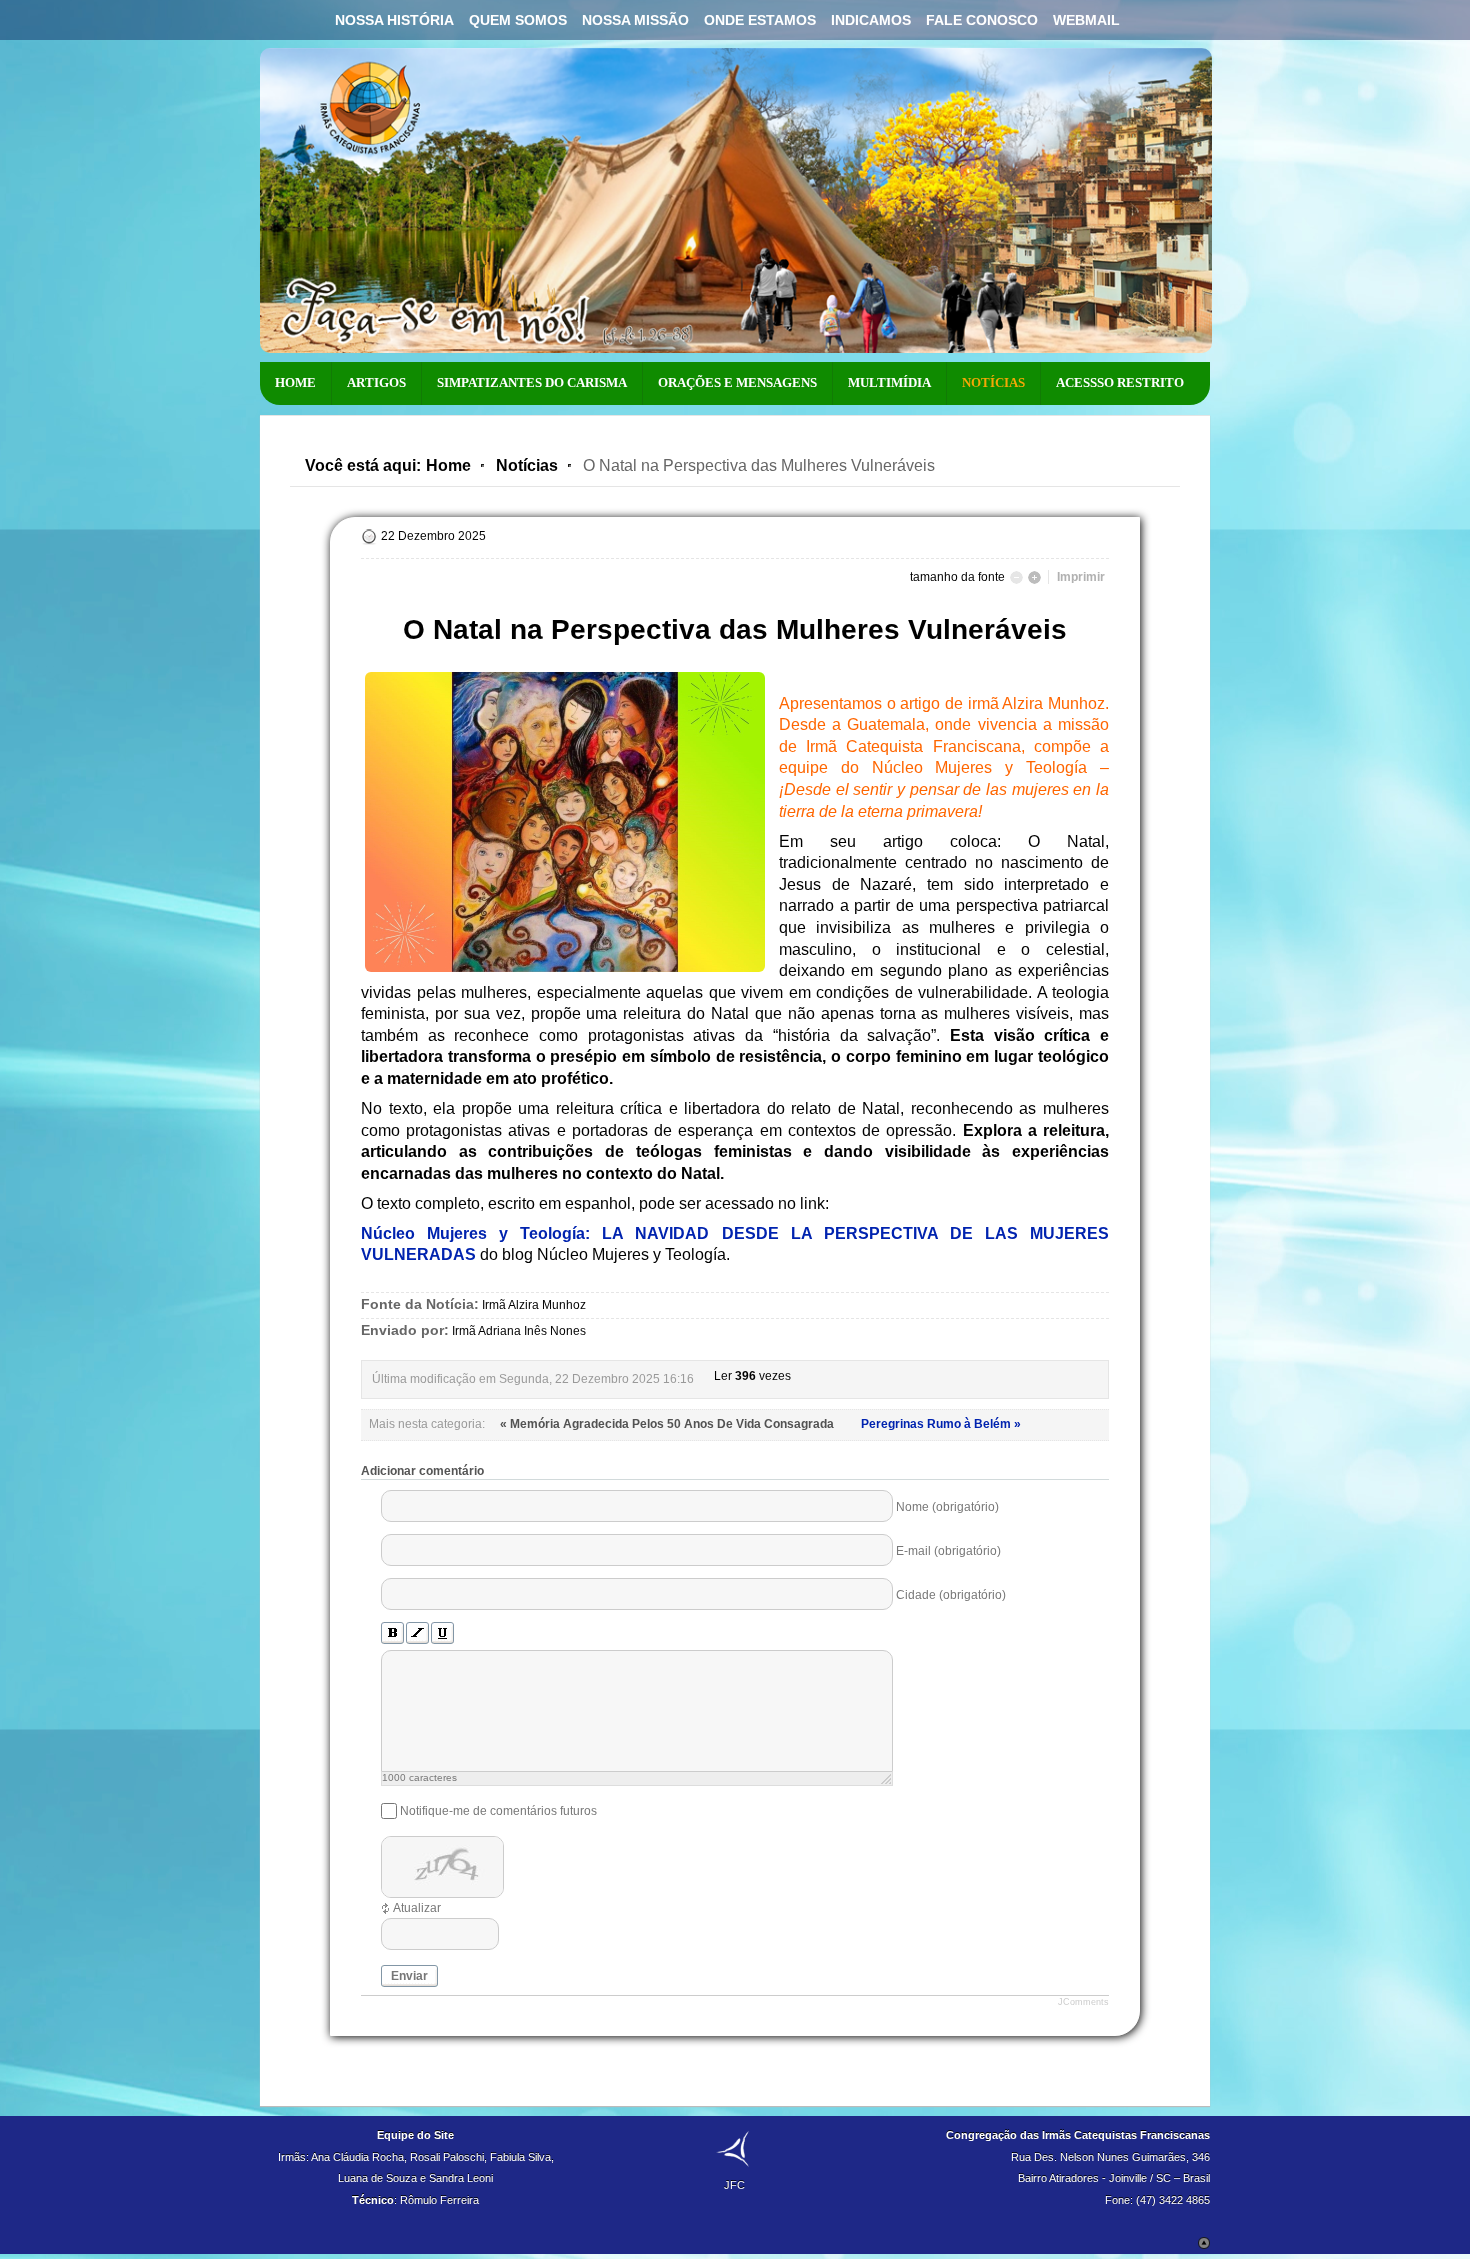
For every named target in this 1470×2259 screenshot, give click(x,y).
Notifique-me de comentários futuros (498, 1811)
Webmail (1086, 20)
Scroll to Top (1204, 2243)
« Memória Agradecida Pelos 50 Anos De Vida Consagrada (668, 1424)
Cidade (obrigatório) (951, 1595)
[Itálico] (417, 1633)
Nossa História (394, 20)
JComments (1083, 2002)
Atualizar (417, 1908)
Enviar (409, 1976)
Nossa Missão (635, 20)
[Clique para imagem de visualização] (565, 972)
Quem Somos (518, 20)
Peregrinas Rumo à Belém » (941, 1424)
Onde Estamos (760, 20)
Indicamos (871, 20)
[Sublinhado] (442, 1633)
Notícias (527, 465)
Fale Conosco (982, 20)
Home (448, 465)
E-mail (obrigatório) (948, 1551)
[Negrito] (392, 1633)
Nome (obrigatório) (947, 1507)
